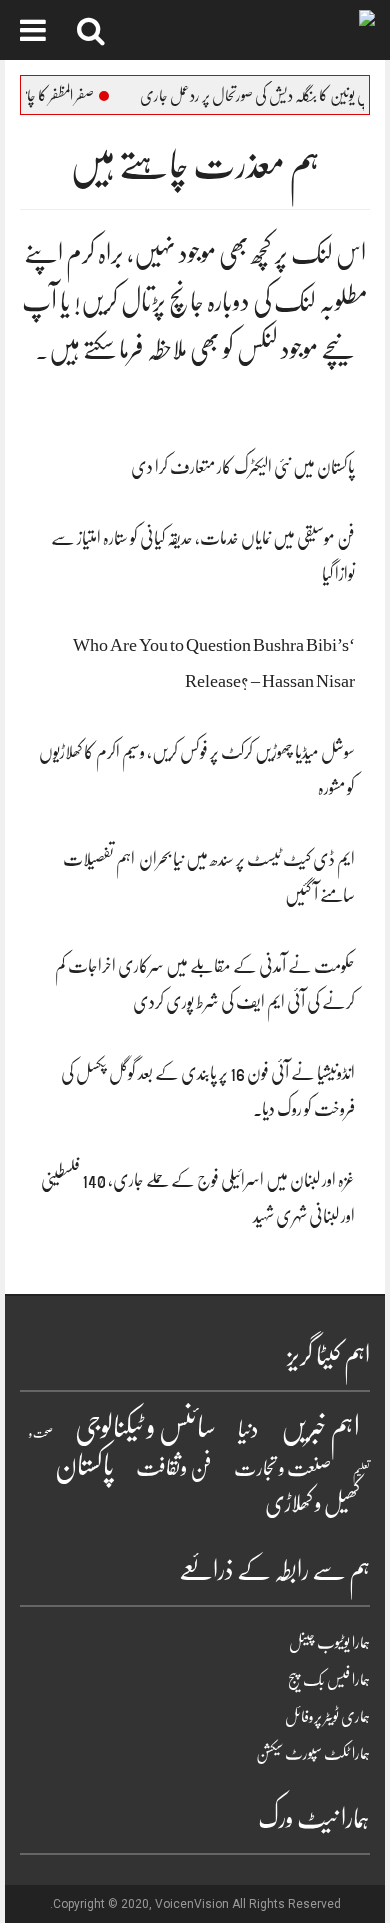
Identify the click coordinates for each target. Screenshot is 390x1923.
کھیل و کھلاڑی (312, 1503)
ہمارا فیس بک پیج (329, 1680)
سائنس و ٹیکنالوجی (145, 1427)
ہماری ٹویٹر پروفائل (327, 1717)
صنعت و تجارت (282, 1468)
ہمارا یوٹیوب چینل (329, 1643)
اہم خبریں (320, 1428)
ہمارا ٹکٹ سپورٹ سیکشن (313, 1754)
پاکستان (84, 1466)
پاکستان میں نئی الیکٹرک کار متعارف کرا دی (243, 467)
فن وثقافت (174, 1467)
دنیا (248, 1429)
